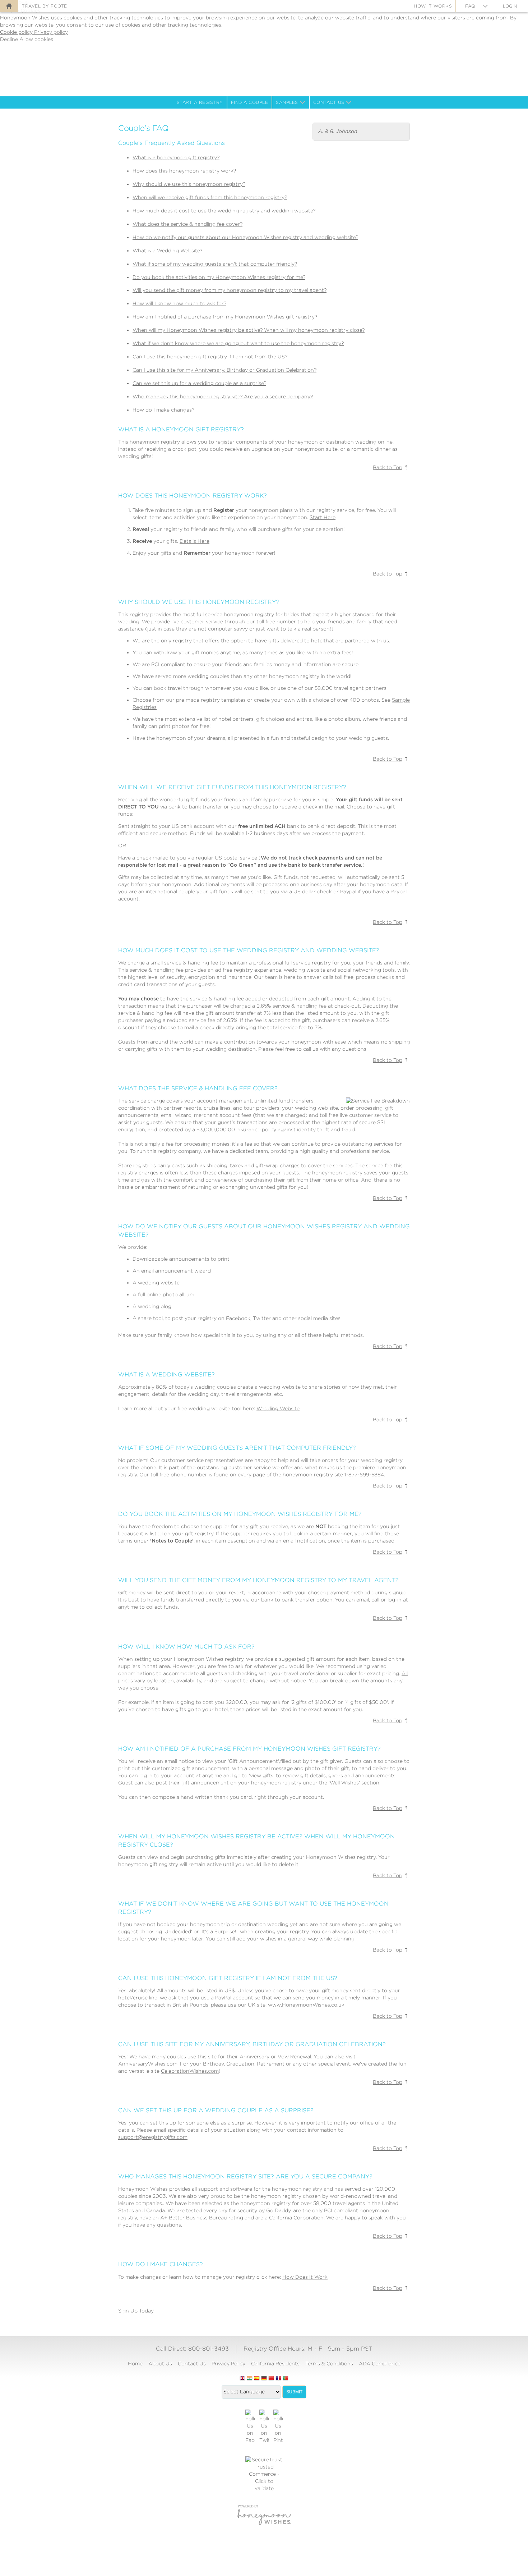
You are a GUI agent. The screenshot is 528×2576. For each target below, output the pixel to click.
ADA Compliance (380, 2364)
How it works (433, 6)
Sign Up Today (136, 2311)
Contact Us (329, 102)
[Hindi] (250, 2379)
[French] (278, 2379)
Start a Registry (200, 102)
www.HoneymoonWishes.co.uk (306, 2005)
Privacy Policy (228, 2364)
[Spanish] (257, 2379)
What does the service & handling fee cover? (187, 224)
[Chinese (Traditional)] (271, 2379)
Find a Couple (250, 102)
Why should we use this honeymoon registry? (189, 184)
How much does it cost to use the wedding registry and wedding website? (224, 211)
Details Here (194, 541)
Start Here (323, 517)
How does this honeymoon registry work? (184, 171)
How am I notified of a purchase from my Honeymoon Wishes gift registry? (225, 317)
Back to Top (388, 467)
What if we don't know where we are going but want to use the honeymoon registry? (238, 343)
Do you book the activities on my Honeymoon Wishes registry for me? (219, 277)
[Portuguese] (286, 2379)
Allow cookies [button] (36, 39)
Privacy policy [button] (51, 32)
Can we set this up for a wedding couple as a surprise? (199, 383)
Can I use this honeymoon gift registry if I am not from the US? (210, 357)
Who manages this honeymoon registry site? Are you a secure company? (223, 397)
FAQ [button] (470, 6)
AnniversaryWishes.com (148, 2064)
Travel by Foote (45, 6)
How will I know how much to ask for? (179, 303)
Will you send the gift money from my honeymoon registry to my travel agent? (230, 290)
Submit (294, 2392)
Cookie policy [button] (17, 32)
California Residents (275, 2364)
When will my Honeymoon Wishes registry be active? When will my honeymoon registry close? (249, 330)
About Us (160, 2364)
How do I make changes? (163, 410)
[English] (242, 2379)
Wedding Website (278, 1408)
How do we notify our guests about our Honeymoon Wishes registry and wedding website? (245, 237)
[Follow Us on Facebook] (250, 2427)
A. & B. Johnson (338, 131)
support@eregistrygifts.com (153, 2137)
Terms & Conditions (329, 2364)
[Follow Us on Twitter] (264, 2427)
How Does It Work (305, 2277)
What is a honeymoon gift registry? (176, 157)
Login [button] (510, 6)
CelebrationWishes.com (190, 2071)
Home (135, 2364)
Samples (287, 102)
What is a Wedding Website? (167, 251)
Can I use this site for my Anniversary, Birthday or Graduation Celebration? (224, 370)
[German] (264, 2379)
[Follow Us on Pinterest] (278, 2427)
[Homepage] (9, 6)
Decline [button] (10, 39)
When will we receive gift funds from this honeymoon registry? (210, 197)
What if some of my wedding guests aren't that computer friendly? (215, 264)
